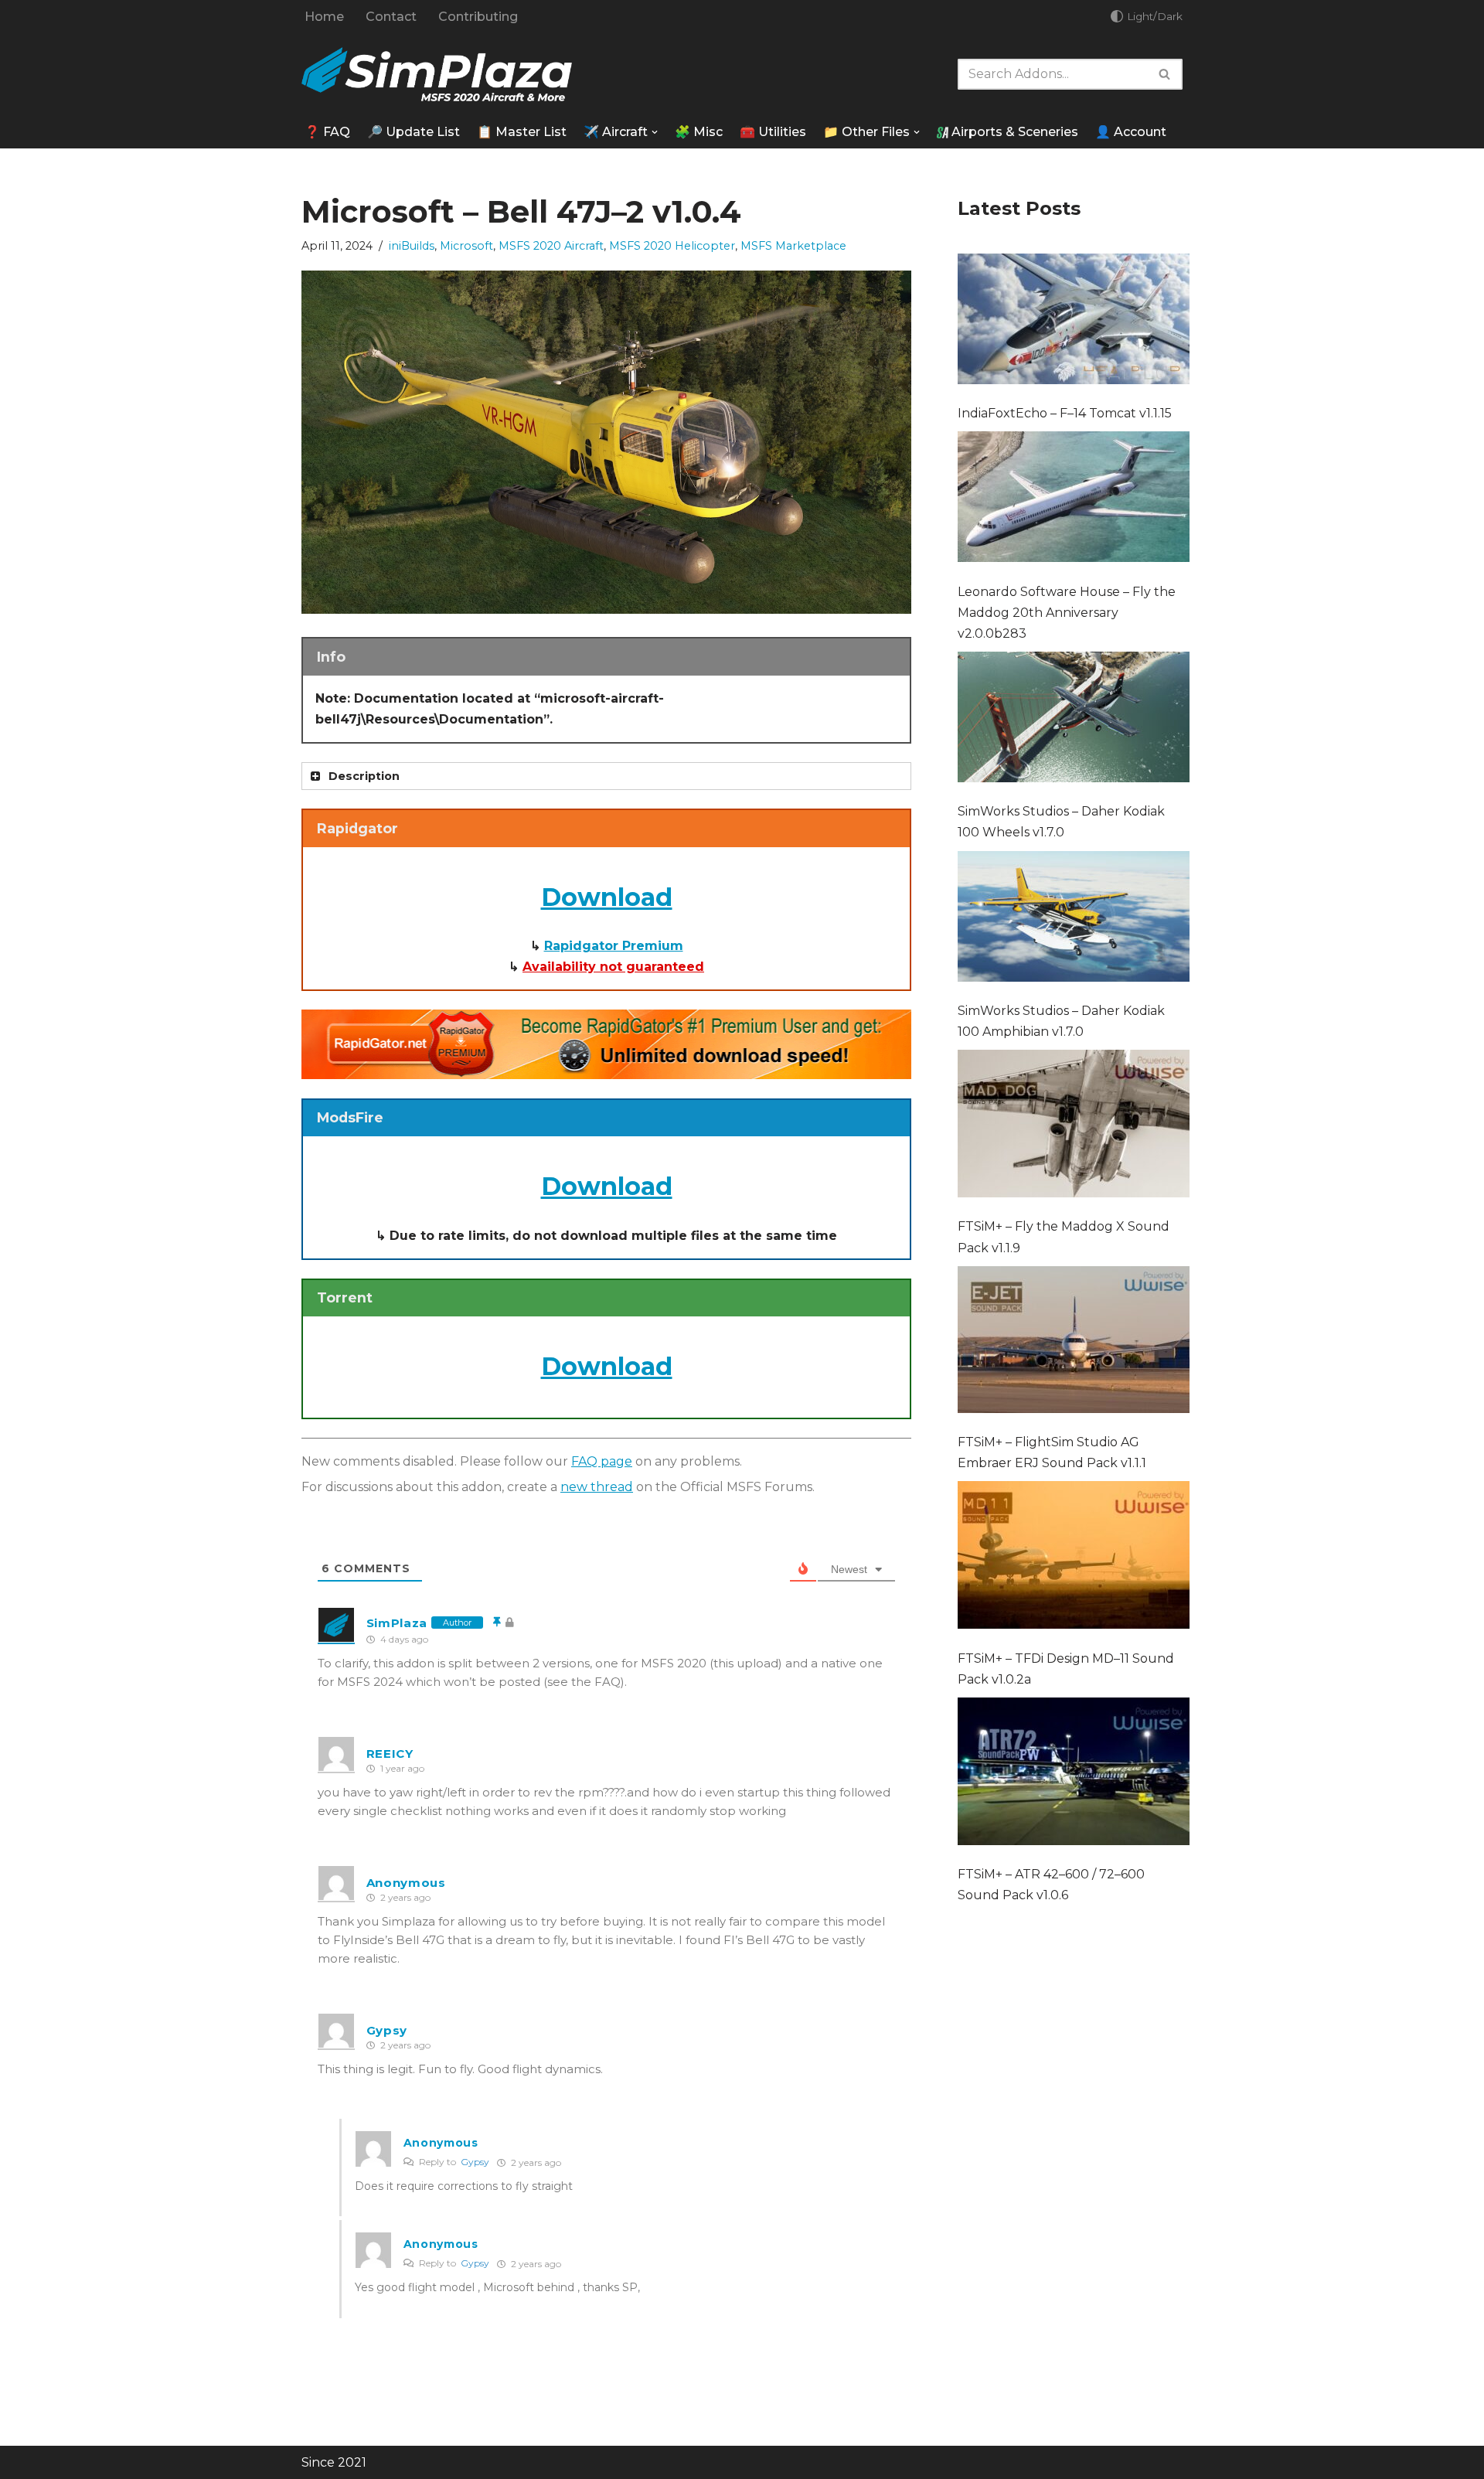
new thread (597, 1487)
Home (324, 17)
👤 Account (1131, 132)
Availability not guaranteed (613, 967)
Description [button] (364, 776)
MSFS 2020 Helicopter (672, 246)
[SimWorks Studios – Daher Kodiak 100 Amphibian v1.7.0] (1074, 919)
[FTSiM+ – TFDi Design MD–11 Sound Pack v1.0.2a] (1074, 1558)
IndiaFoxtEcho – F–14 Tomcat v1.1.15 (1065, 413)
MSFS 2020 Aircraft (551, 246)
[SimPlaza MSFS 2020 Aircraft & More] (437, 75)
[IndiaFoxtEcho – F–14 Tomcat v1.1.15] (1074, 322)
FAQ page (602, 1461)
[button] (655, 132)
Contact (391, 17)
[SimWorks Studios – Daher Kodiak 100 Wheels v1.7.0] (1074, 720)
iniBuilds (412, 246)
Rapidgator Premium (614, 946)
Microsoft (466, 246)
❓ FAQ (327, 132)
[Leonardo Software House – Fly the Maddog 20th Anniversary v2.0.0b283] (1074, 500)
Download (607, 897)
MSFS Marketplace (793, 246)
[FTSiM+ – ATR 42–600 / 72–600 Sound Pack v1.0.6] (1074, 1774)
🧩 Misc (699, 132)
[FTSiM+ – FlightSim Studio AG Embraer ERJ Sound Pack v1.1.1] (1074, 1343)
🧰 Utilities (773, 132)
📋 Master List (522, 132)
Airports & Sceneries (1013, 132)
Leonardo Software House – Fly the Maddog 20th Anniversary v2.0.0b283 (1067, 613)
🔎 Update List (414, 132)
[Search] (1165, 74)
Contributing (478, 17)
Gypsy (475, 2162)
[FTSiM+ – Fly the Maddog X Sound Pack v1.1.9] (1074, 1127)
